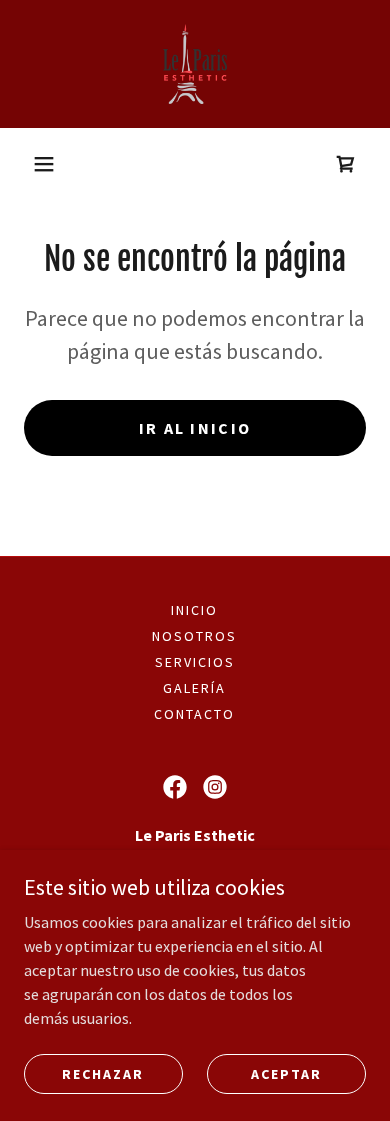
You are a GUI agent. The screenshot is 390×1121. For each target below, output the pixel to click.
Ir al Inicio (195, 428)
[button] (44, 164)
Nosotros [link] (194, 636)
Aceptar (286, 1073)
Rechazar (103, 1073)
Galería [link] (194, 688)
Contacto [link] (194, 714)
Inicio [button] (194, 610)
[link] (194, 64)
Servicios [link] (195, 662)
